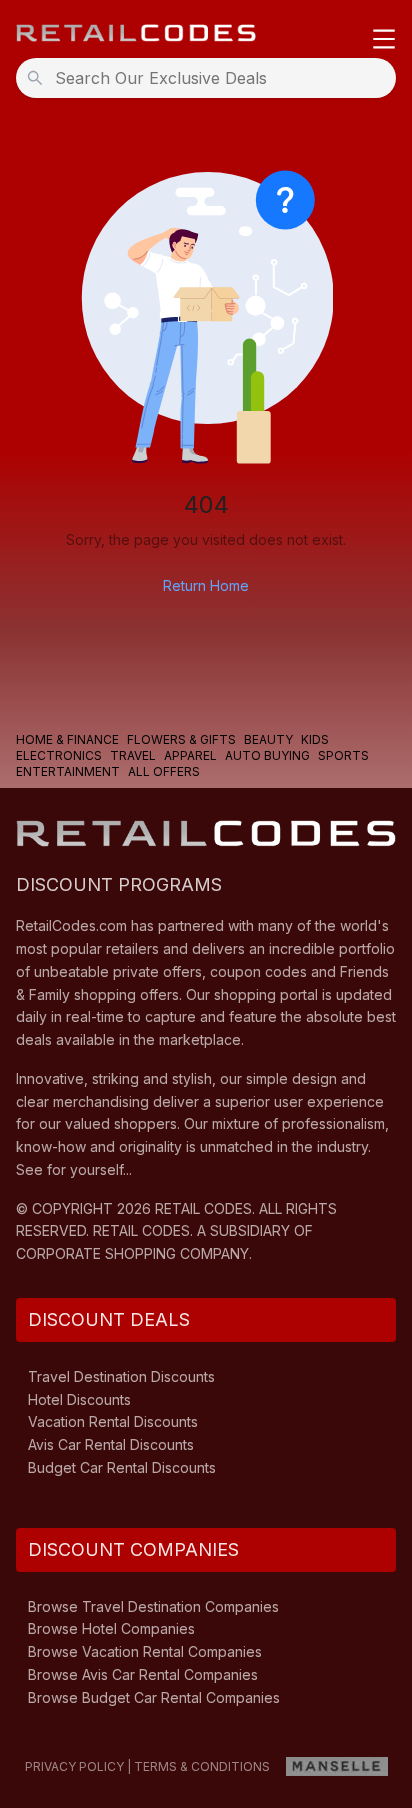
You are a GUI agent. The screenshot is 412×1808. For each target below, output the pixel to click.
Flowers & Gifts (181, 739)
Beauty (268, 739)
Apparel (190, 755)
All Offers (164, 771)
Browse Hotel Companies (111, 1628)
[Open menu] (384, 40)
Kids (315, 739)
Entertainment (68, 771)
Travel (133, 755)
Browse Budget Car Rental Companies (154, 1697)
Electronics (59, 755)
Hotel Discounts (79, 1399)
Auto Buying (267, 755)
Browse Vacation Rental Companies (145, 1651)
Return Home (206, 585)
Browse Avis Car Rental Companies (143, 1674)
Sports (343, 755)
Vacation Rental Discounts (113, 1421)
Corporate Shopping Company (132, 1253)
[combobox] (212, 78)
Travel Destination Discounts (121, 1376)
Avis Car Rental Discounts (111, 1444)
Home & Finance (67, 739)
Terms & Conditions (202, 1766)
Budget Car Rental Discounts (122, 1467)
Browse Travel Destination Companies (153, 1606)
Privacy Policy (74, 1766)
